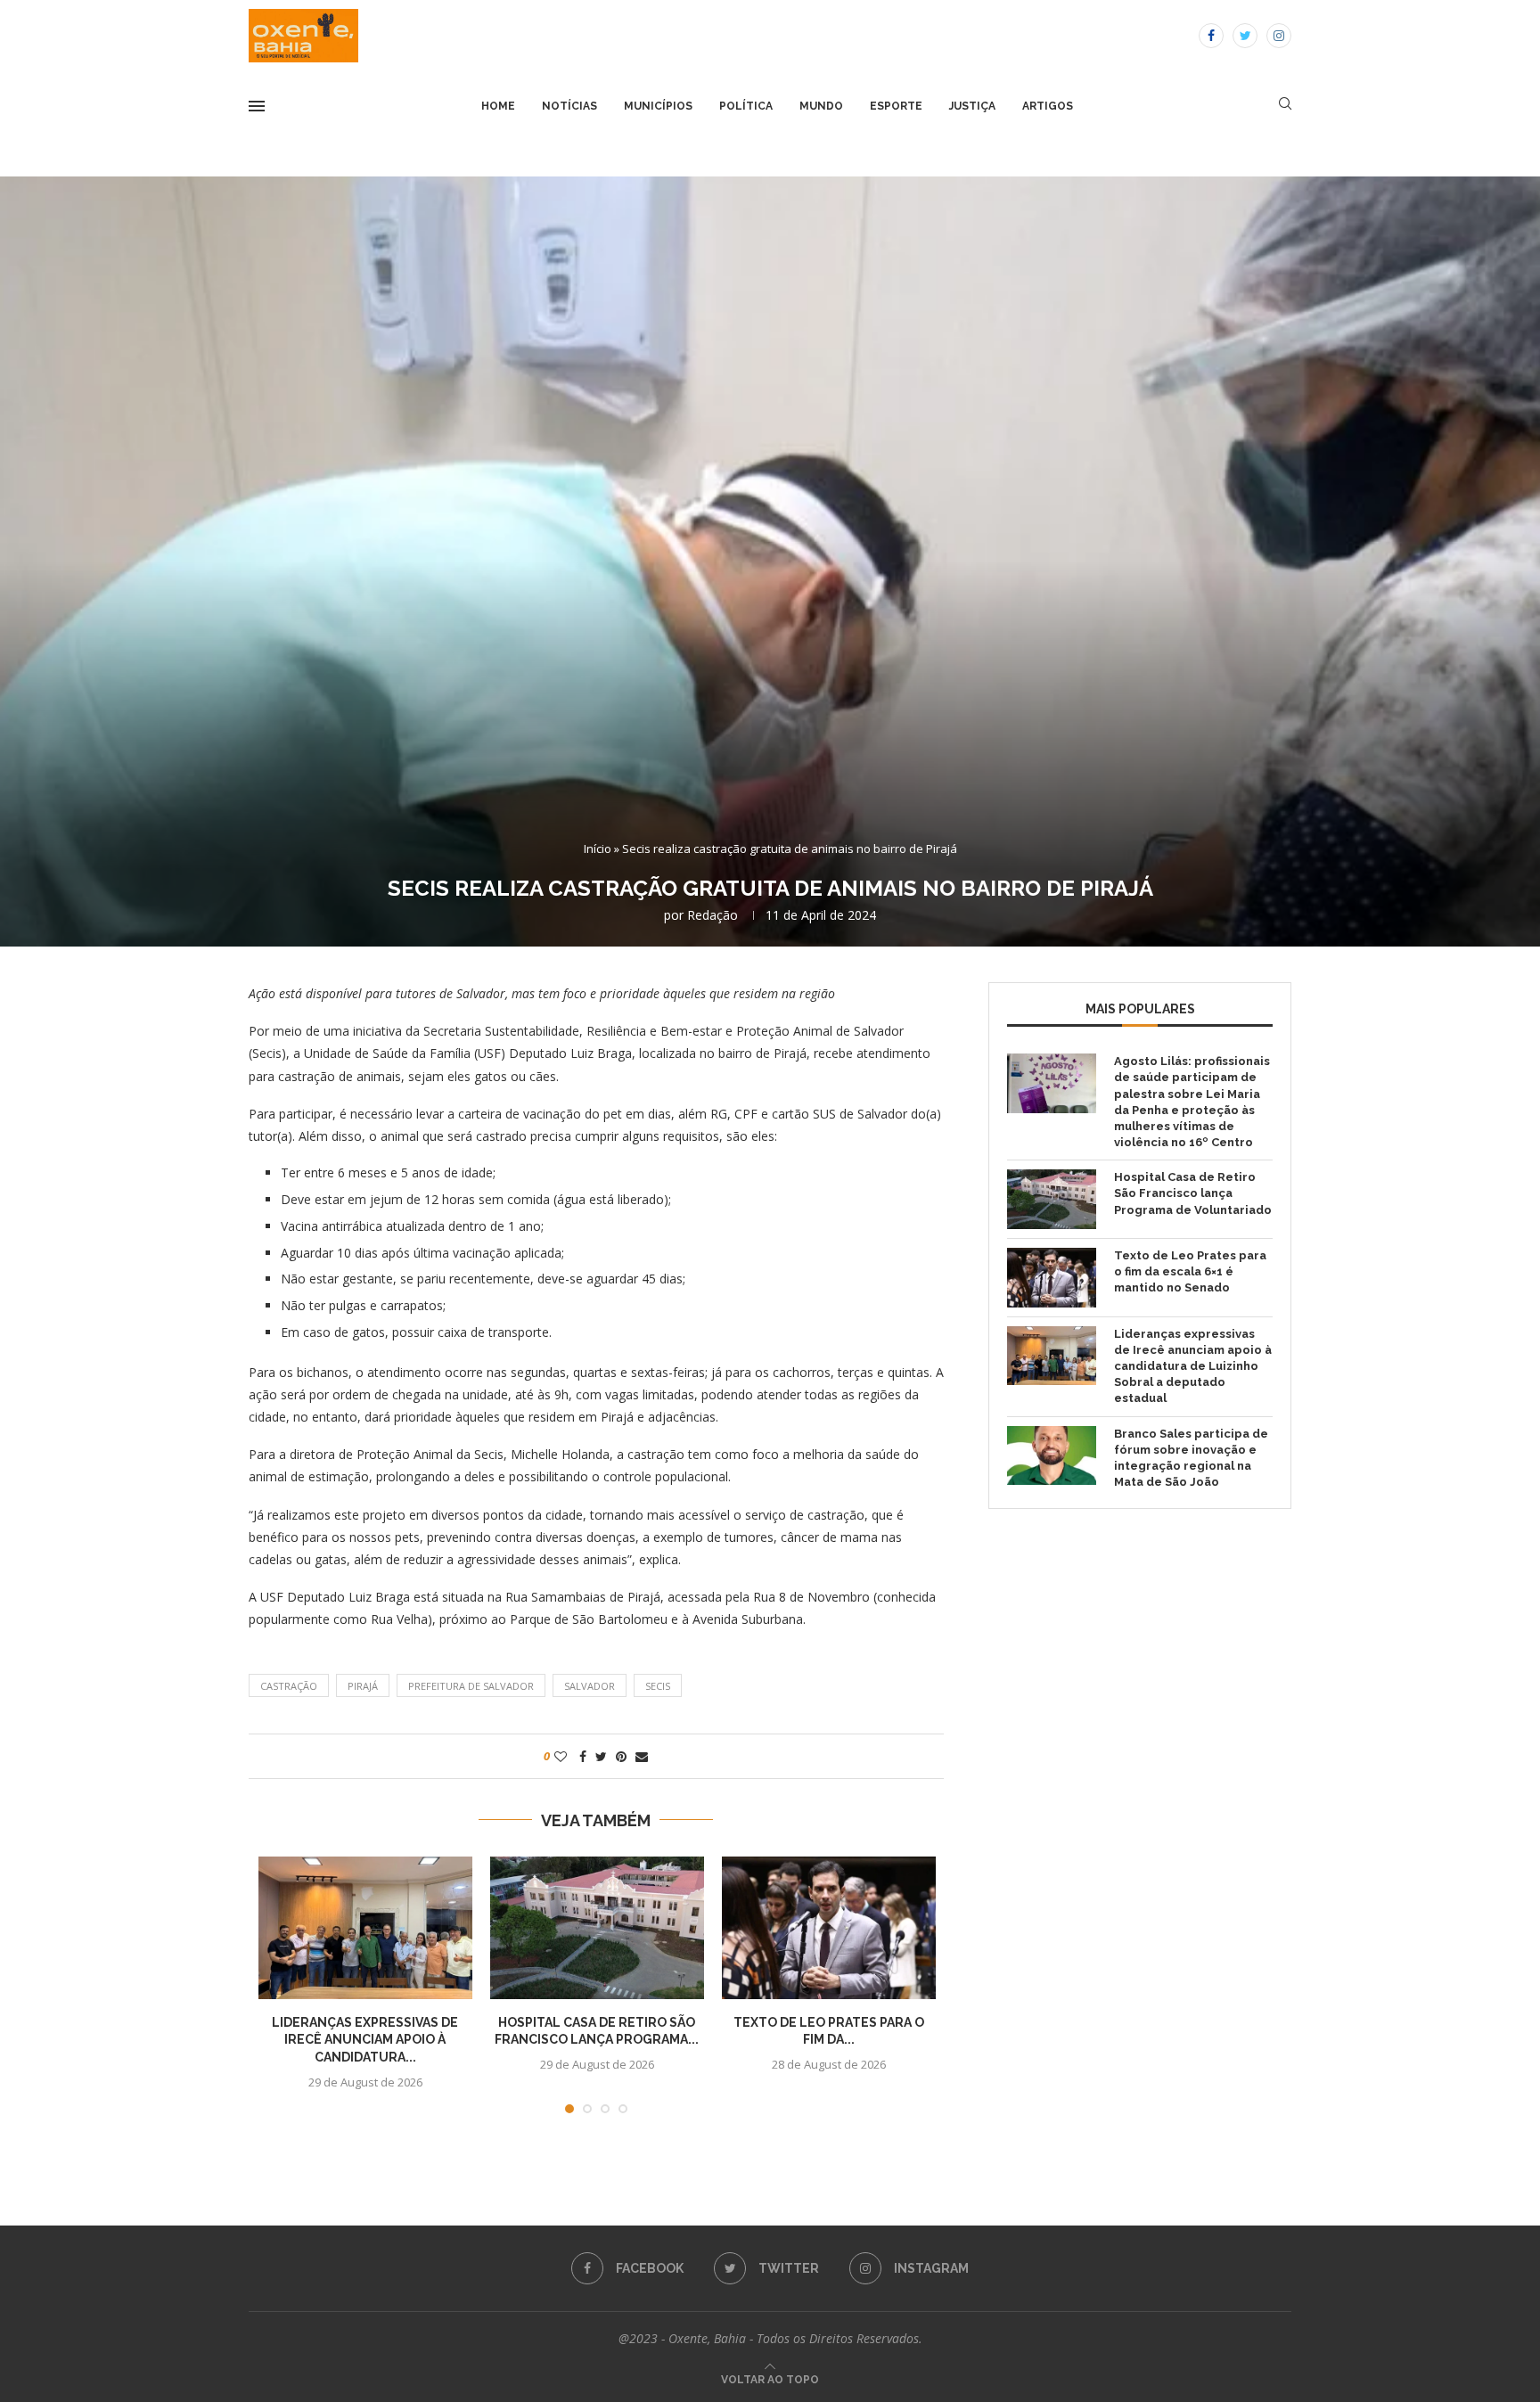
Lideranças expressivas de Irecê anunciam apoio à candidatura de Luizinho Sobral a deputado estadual (1193, 1366)
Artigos (1048, 106)
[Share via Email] (642, 1756)
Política (746, 106)
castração (289, 1686)
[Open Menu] (257, 106)
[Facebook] (1211, 36)
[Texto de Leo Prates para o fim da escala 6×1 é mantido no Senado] (829, 1928)
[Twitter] (1245, 36)
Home (498, 106)
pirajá (363, 1686)
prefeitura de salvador (471, 1686)
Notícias (569, 106)
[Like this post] (561, 1756)
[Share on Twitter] (601, 1756)
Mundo (821, 106)
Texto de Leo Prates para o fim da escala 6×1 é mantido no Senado (1190, 1271)
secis (658, 1686)
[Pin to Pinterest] (621, 1756)
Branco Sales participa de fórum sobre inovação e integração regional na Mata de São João (1191, 1458)
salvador (590, 1686)
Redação (713, 915)
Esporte (896, 106)
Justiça (972, 106)
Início (598, 848)
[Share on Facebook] (583, 1756)
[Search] (1285, 106)
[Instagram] (1279, 36)
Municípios (658, 106)
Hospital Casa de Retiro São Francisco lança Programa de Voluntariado (1193, 1193)
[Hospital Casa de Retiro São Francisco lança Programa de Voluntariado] (597, 1928)
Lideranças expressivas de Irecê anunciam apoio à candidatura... (365, 2040)
